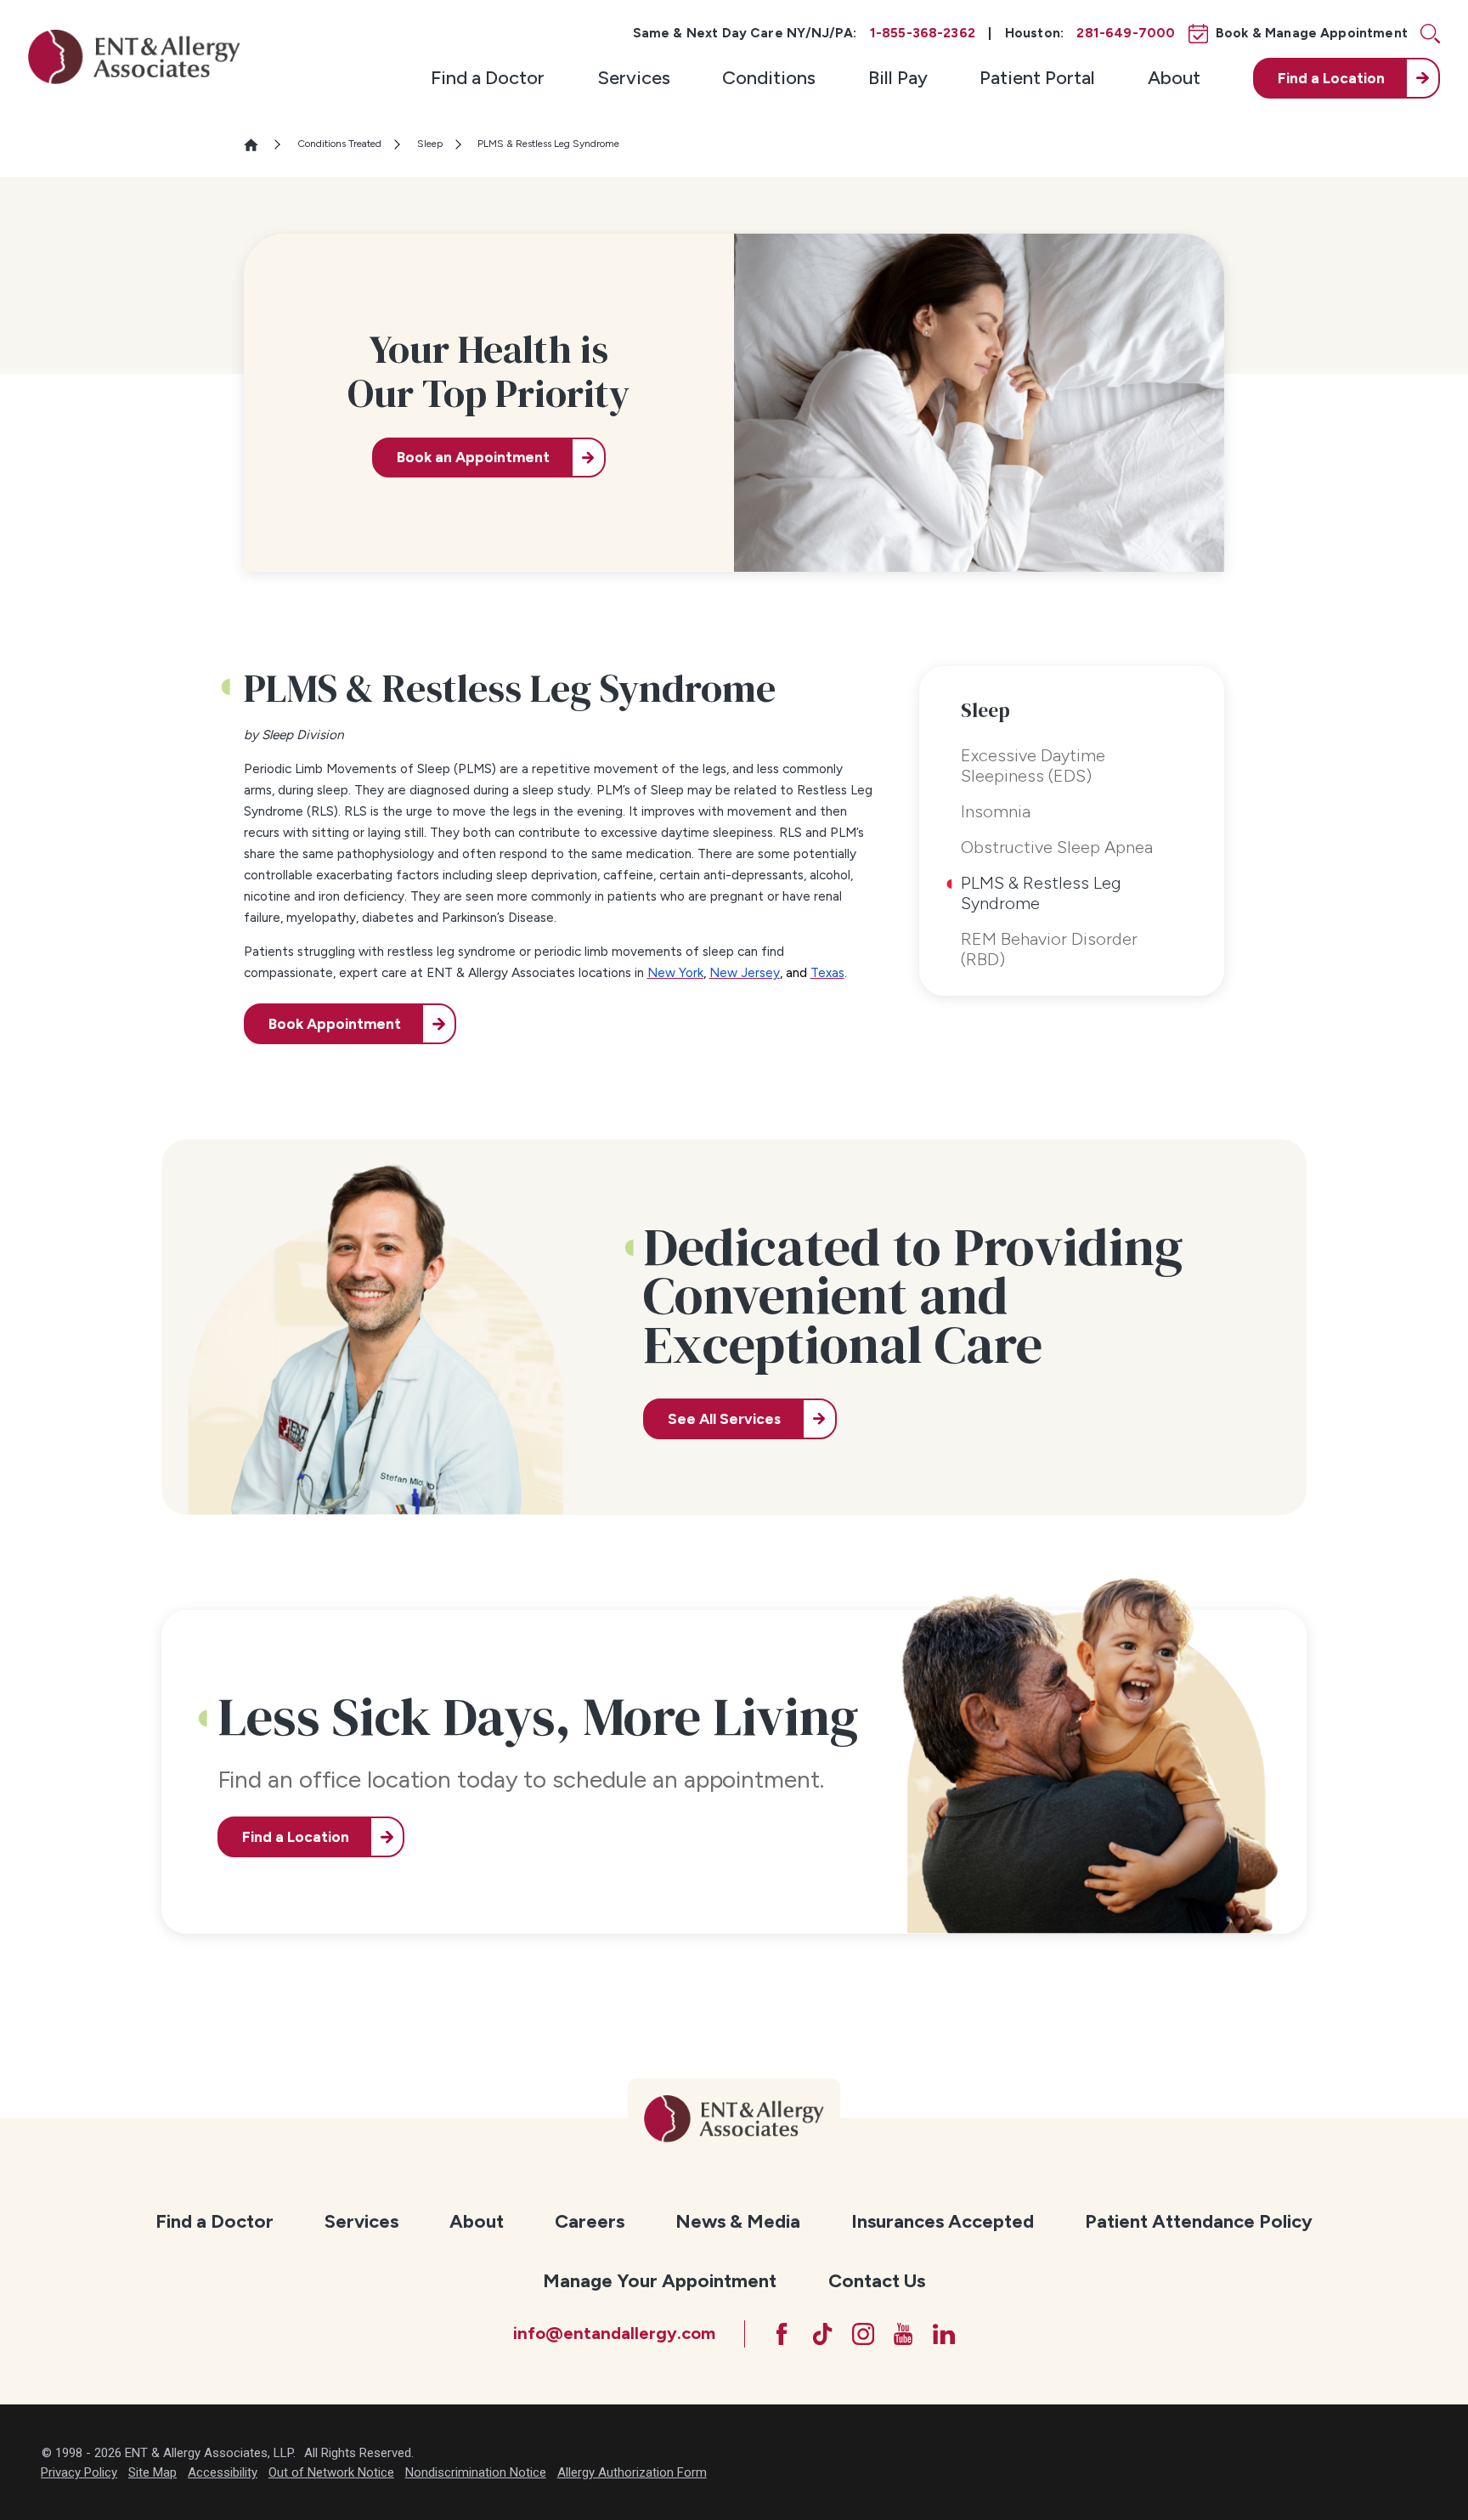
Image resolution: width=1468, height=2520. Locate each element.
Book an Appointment (473, 457)
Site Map (152, 2472)
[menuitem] (488, 78)
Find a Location (296, 1837)
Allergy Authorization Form (632, 2472)
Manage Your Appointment (660, 2281)
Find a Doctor (488, 78)
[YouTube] (903, 2334)
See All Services (724, 1419)
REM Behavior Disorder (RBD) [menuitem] (1049, 949)
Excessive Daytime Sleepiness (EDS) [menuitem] (1033, 766)
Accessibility (223, 2472)
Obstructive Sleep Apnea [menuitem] (1057, 847)
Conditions (769, 78)
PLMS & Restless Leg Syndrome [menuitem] (1041, 893)
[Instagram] (863, 2334)
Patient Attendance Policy (1199, 2221)
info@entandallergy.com (614, 2333)
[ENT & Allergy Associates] (134, 57)
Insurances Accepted (943, 2221)
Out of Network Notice (331, 2472)
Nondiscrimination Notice (476, 2472)
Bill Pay (898, 78)
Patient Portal (1037, 78)
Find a (1331, 78)
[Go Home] (258, 145)
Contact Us (877, 2281)
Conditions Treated (339, 144)
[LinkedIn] (944, 2334)
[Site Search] (1430, 34)
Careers (590, 2221)
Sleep (430, 144)
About (1174, 78)
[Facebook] (782, 2334)
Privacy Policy (79, 2472)
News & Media (738, 2221)
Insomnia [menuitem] (996, 811)
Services (634, 78)
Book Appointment (335, 1024)
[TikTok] (822, 2334)
